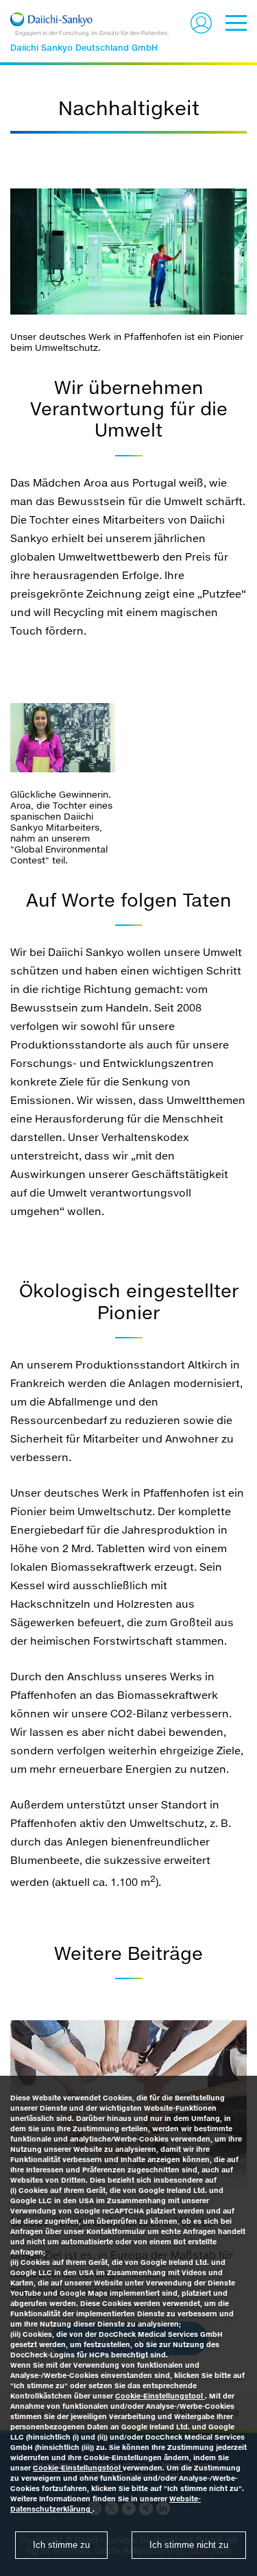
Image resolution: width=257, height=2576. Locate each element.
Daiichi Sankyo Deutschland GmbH (84, 48)
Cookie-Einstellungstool (160, 2396)
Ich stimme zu (61, 2545)
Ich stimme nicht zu (189, 2545)
